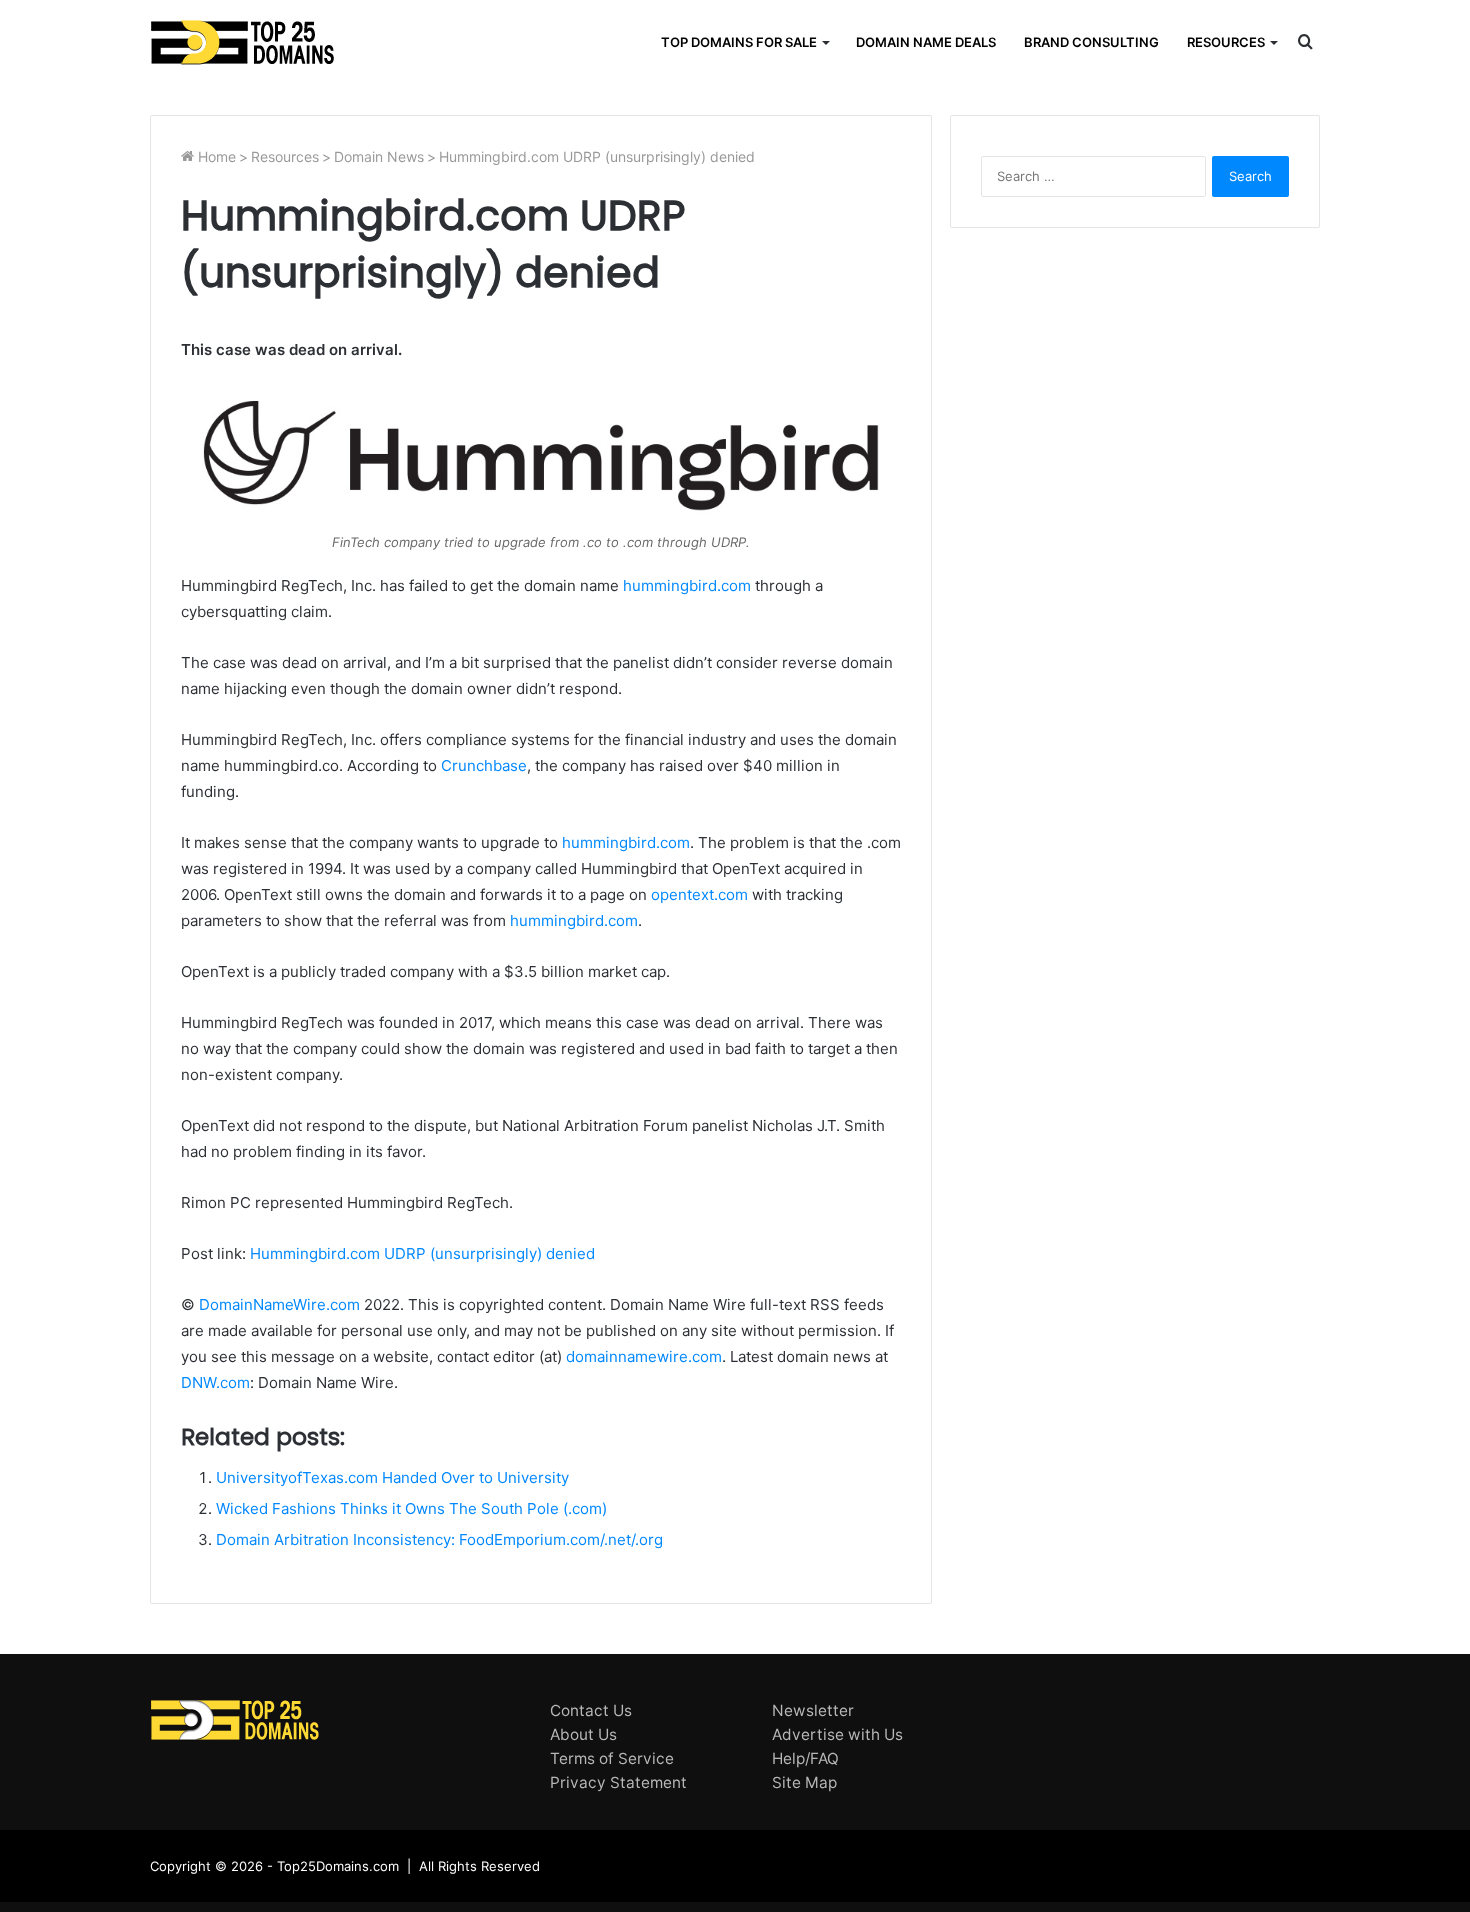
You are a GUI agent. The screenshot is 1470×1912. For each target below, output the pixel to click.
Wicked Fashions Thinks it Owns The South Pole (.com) (411, 1508)
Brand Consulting (1091, 42)
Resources (1226, 42)
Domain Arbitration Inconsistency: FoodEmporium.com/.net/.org (439, 1539)
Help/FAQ (805, 1758)
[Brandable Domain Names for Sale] (242, 42)
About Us (583, 1734)
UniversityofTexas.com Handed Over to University (392, 1477)
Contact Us (591, 1710)
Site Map (804, 1782)
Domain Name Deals (926, 42)
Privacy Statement (618, 1782)
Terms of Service (612, 1758)
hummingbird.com (687, 585)
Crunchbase (484, 765)
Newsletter (813, 1710)
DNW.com (215, 1382)
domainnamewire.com (644, 1356)
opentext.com (699, 894)
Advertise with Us (837, 1734)
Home (215, 156)
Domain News (379, 156)
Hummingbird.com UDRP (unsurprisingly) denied (422, 1253)
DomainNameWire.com (279, 1304)
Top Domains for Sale (739, 42)
